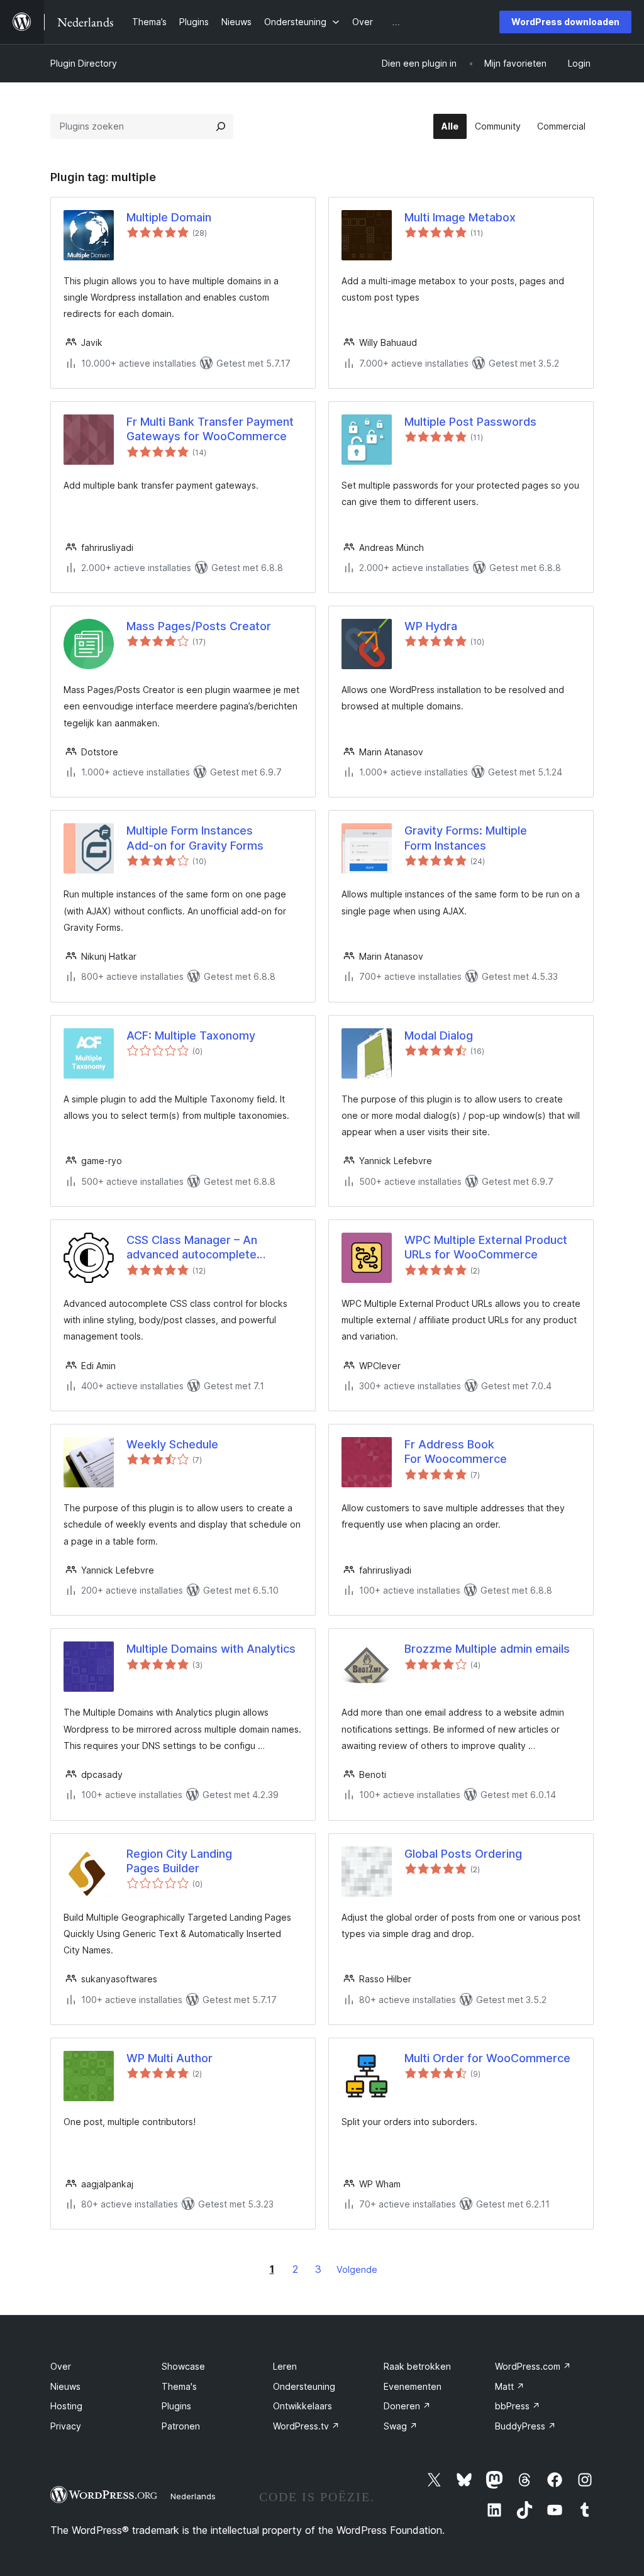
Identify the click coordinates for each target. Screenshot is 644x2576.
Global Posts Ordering (463, 1854)
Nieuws (65, 2386)
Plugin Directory (84, 63)
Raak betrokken (417, 2366)
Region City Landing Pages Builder (179, 1861)
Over (61, 2366)
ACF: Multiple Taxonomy (191, 1035)
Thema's (179, 2386)
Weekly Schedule (172, 1444)
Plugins (176, 2406)
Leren (285, 2366)
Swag (401, 2426)
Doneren (407, 2406)
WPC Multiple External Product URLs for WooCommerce (486, 1247)
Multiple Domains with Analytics (211, 1649)
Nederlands (193, 2496)
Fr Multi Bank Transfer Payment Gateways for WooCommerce (210, 429)
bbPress (518, 2406)
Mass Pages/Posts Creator (199, 626)
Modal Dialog (439, 1035)
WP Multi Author (169, 2058)
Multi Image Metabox (460, 217)
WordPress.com (533, 2366)
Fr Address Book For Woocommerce (456, 1452)
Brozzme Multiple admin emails (487, 1649)
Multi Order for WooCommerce (487, 2058)
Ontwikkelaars (303, 2406)
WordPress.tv (306, 2426)
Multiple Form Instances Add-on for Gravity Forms (195, 838)
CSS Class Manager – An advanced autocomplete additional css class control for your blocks (208, 1248)
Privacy (66, 2426)
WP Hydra (431, 626)
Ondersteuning (304, 2386)
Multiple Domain (169, 217)
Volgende (357, 2269)
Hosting (66, 2406)
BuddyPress (525, 2426)
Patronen (181, 2426)
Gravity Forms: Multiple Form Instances (466, 838)
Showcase (183, 2366)
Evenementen (413, 2386)
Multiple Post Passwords (470, 422)
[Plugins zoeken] (221, 126)
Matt (510, 2386)
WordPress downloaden (565, 22)
